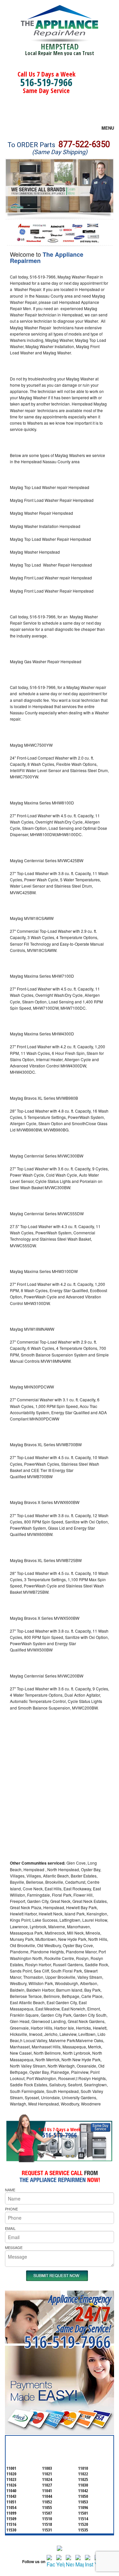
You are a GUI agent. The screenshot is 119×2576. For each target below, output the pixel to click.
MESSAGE (14, 2247)
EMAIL (10, 2228)
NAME (10, 2190)
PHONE (11, 2209)
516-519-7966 (46, 82)
